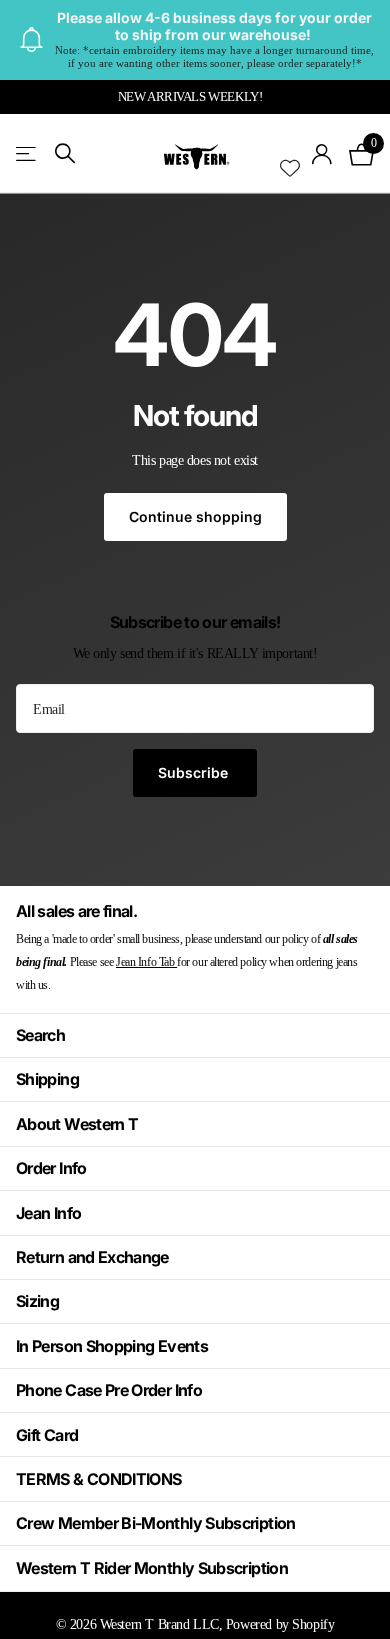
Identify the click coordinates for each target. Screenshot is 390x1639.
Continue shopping (195, 516)
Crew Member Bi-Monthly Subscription (156, 1523)
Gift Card (47, 1435)
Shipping (47, 1079)
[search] (65, 153)
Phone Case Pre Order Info (109, 1390)
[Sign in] (322, 154)
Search (40, 1035)
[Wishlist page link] (290, 154)
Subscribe (195, 772)
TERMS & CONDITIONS (98, 1479)
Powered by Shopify (280, 1624)
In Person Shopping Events (112, 1346)
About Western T (77, 1124)
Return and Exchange (92, 1257)
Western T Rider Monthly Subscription (152, 1568)
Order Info (51, 1168)
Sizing (37, 1301)
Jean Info (48, 1213)
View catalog (27, 153)
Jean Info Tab (146, 962)
